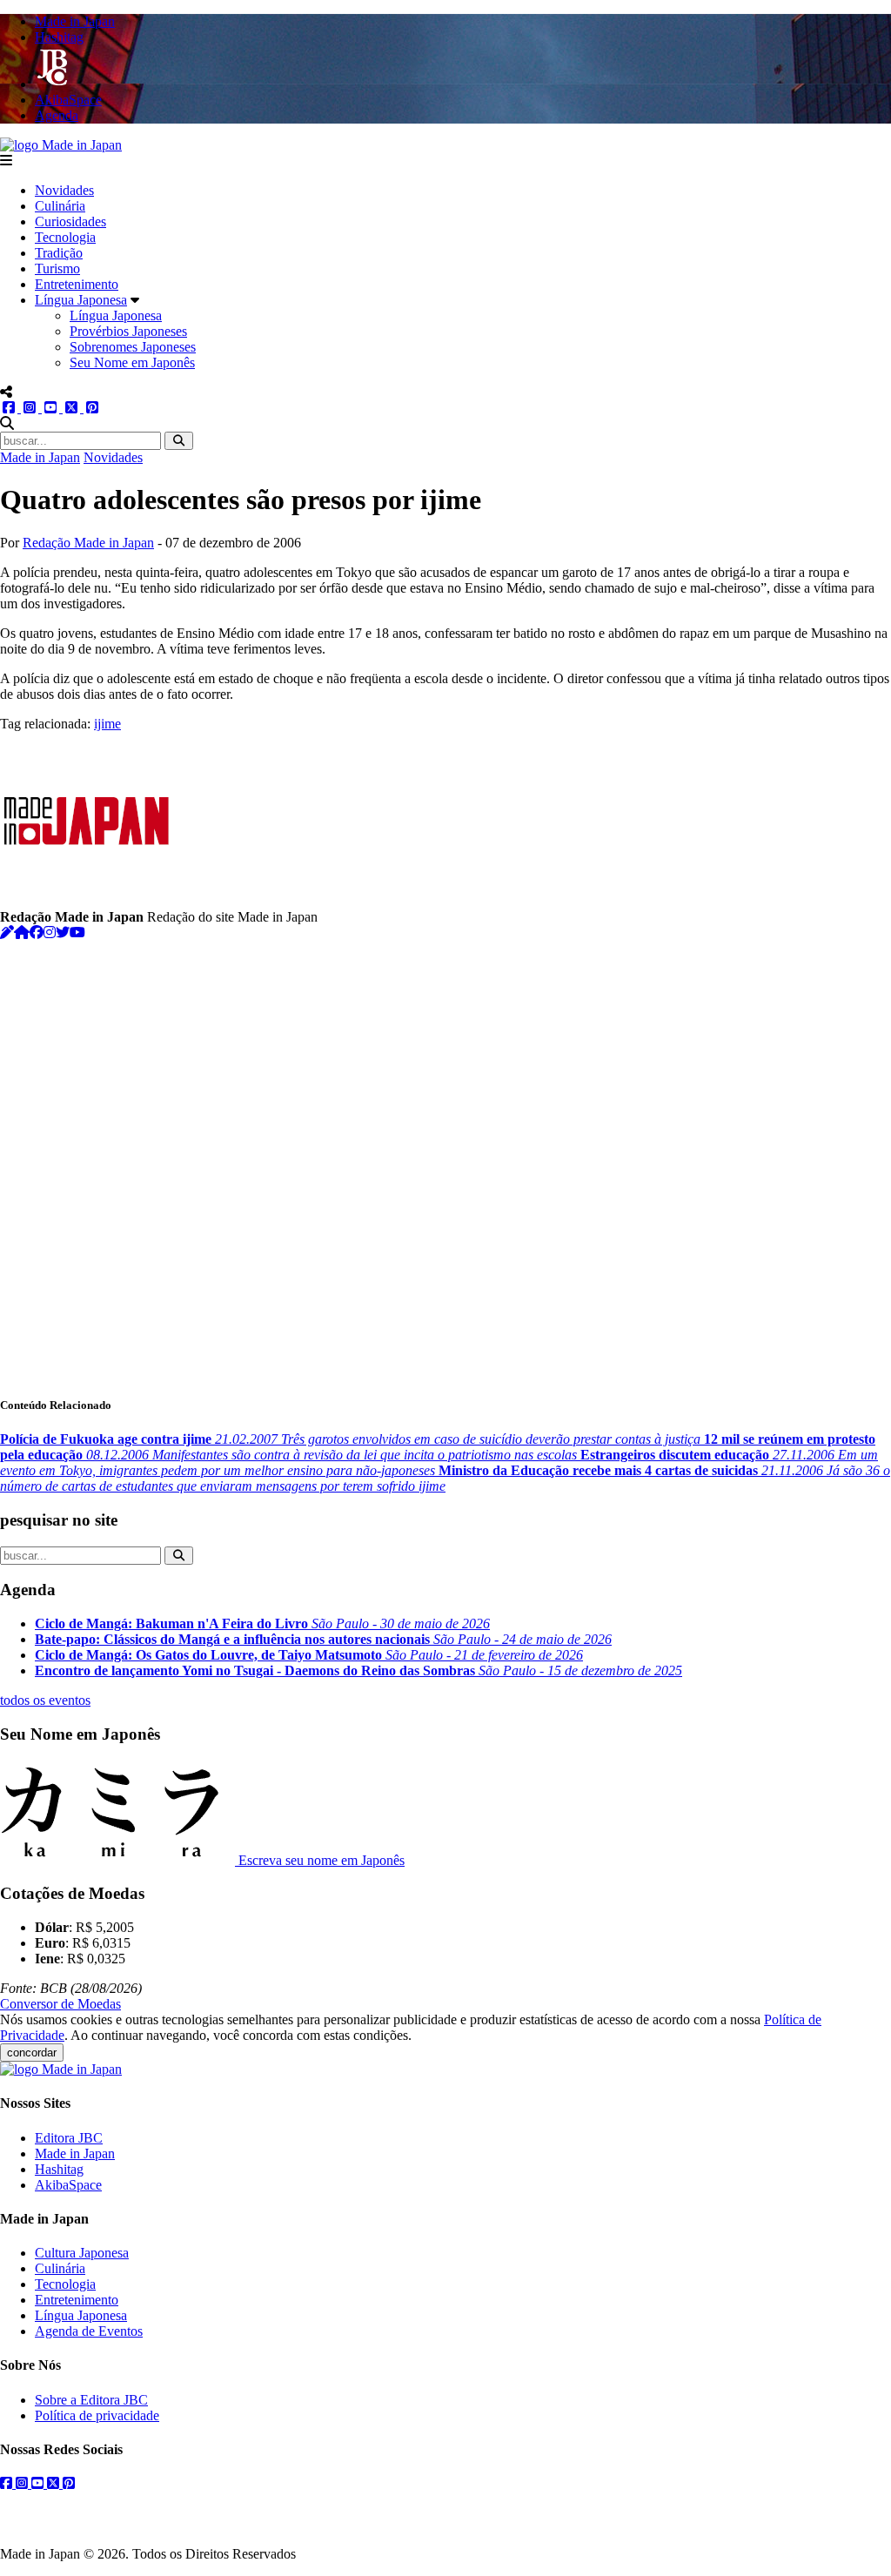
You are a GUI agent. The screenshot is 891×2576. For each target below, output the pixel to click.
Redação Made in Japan (88, 543)
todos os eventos (45, 1700)
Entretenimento (77, 284)
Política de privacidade (97, 2415)
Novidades (64, 190)
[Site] (22, 932)
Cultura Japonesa (82, 2253)
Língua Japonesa (81, 300)
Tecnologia (65, 237)
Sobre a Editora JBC (91, 2400)
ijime (107, 724)
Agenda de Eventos (89, 2331)
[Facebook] (37, 932)
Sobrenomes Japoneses (133, 347)
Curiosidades (70, 221)
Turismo (57, 268)
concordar (32, 2053)
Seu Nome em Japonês (132, 362)
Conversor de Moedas (60, 2004)
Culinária (60, 206)
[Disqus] (445, 1158)
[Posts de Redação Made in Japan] (7, 932)
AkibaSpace (68, 2185)
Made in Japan (40, 457)
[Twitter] (63, 932)
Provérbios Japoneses (128, 331)
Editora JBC (69, 2138)
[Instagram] (50, 932)
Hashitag (59, 2169)
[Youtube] (77, 932)
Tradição (59, 253)
